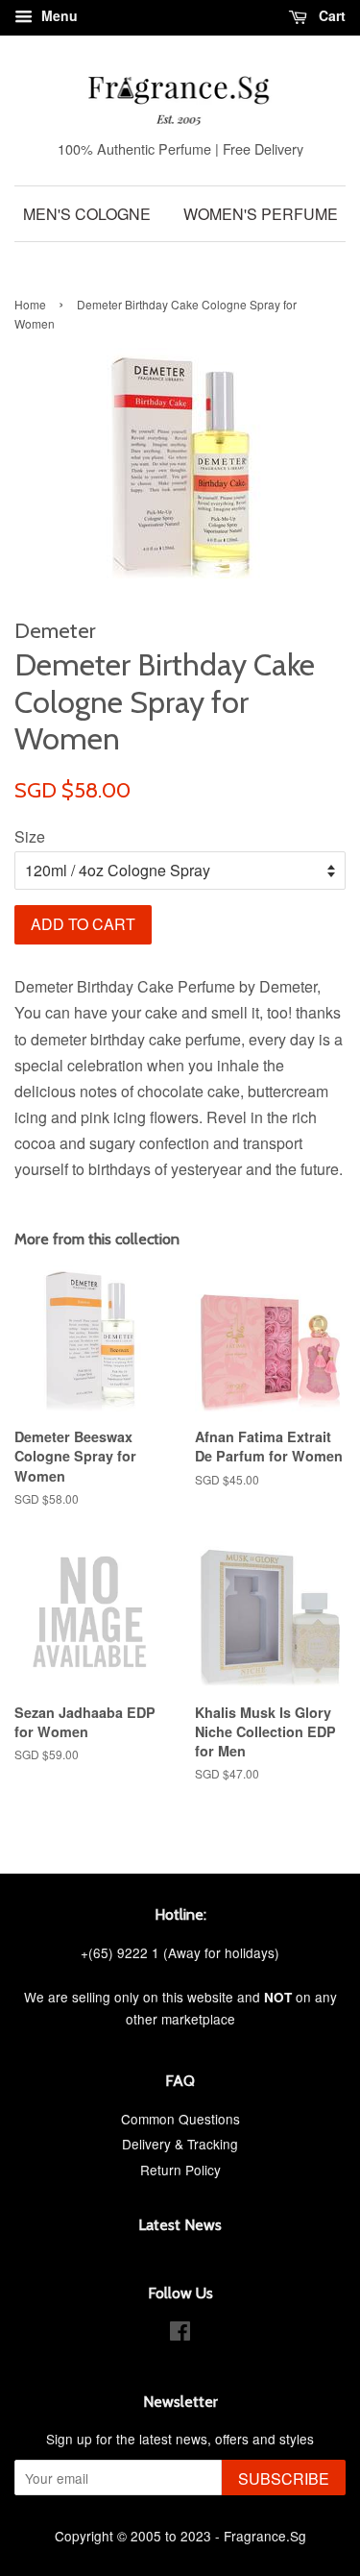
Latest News (180, 2225)
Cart (330, 15)
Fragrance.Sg (265, 2536)
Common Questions (180, 2119)
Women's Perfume (261, 214)
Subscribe (284, 2478)
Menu (58, 15)
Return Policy (180, 2170)
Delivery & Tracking (180, 2144)
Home (30, 304)
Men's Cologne (87, 214)
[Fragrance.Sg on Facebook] (180, 2334)
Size (30, 836)
